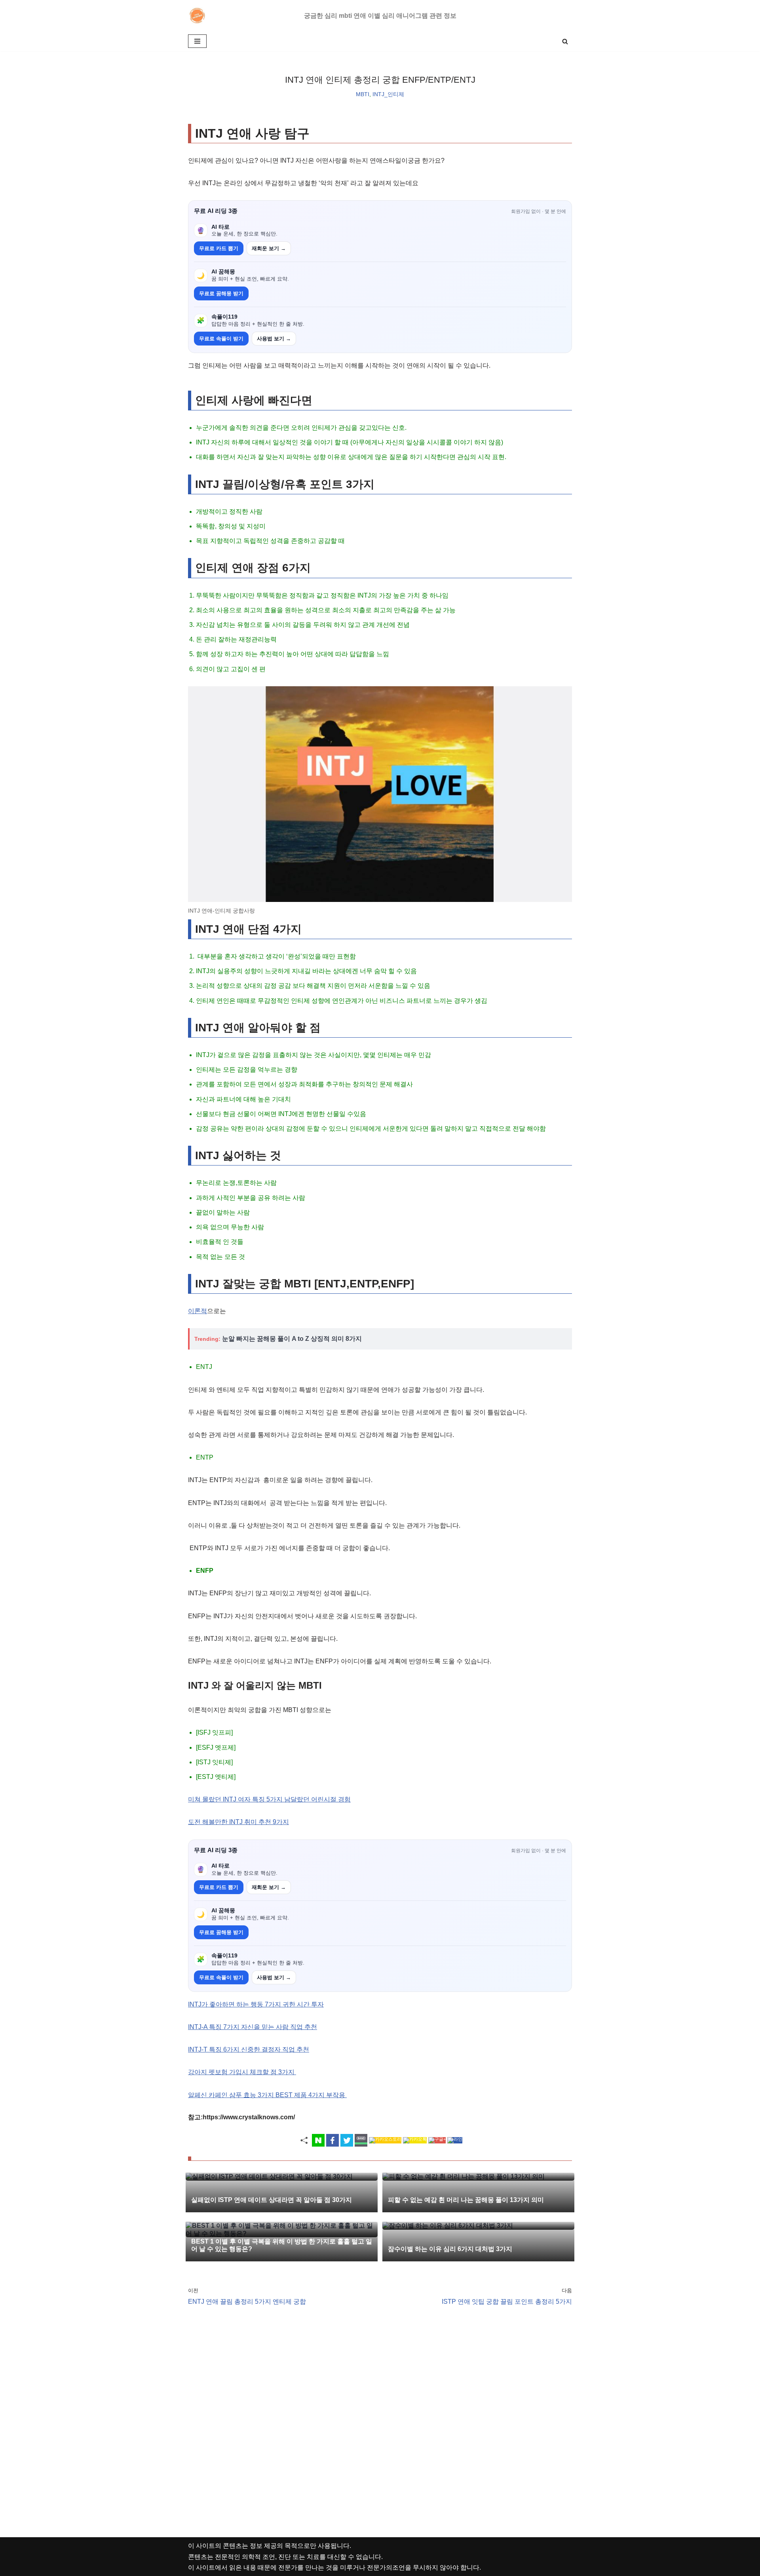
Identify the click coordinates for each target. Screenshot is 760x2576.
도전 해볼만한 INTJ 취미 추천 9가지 (238, 1822)
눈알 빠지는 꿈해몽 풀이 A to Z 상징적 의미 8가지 (292, 1339)
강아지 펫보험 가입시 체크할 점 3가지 (242, 2072)
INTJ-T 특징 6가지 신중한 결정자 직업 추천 (249, 2049)
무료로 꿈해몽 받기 (221, 293)
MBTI (363, 94)
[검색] (565, 41)
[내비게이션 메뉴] (197, 41)
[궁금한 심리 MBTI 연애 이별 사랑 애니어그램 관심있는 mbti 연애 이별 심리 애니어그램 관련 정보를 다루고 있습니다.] (199, 16)
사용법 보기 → (274, 339)
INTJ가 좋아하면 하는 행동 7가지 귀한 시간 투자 (256, 2004)
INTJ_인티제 (388, 94)
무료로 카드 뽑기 (219, 248)
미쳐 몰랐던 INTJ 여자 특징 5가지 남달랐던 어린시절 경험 (269, 1799)
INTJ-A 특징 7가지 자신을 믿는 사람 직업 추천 (253, 2027)
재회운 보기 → (269, 248)
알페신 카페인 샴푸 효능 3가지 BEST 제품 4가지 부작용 (267, 2095)
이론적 (198, 1311)
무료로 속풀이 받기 (221, 339)
